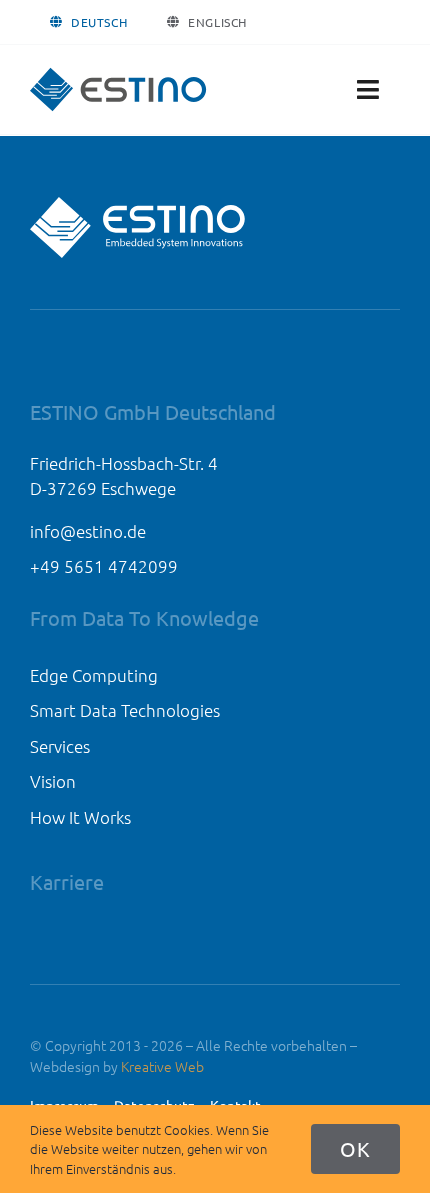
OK (355, 1148)
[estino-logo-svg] (119, 75)
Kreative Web (162, 1066)
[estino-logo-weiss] (140, 204)
